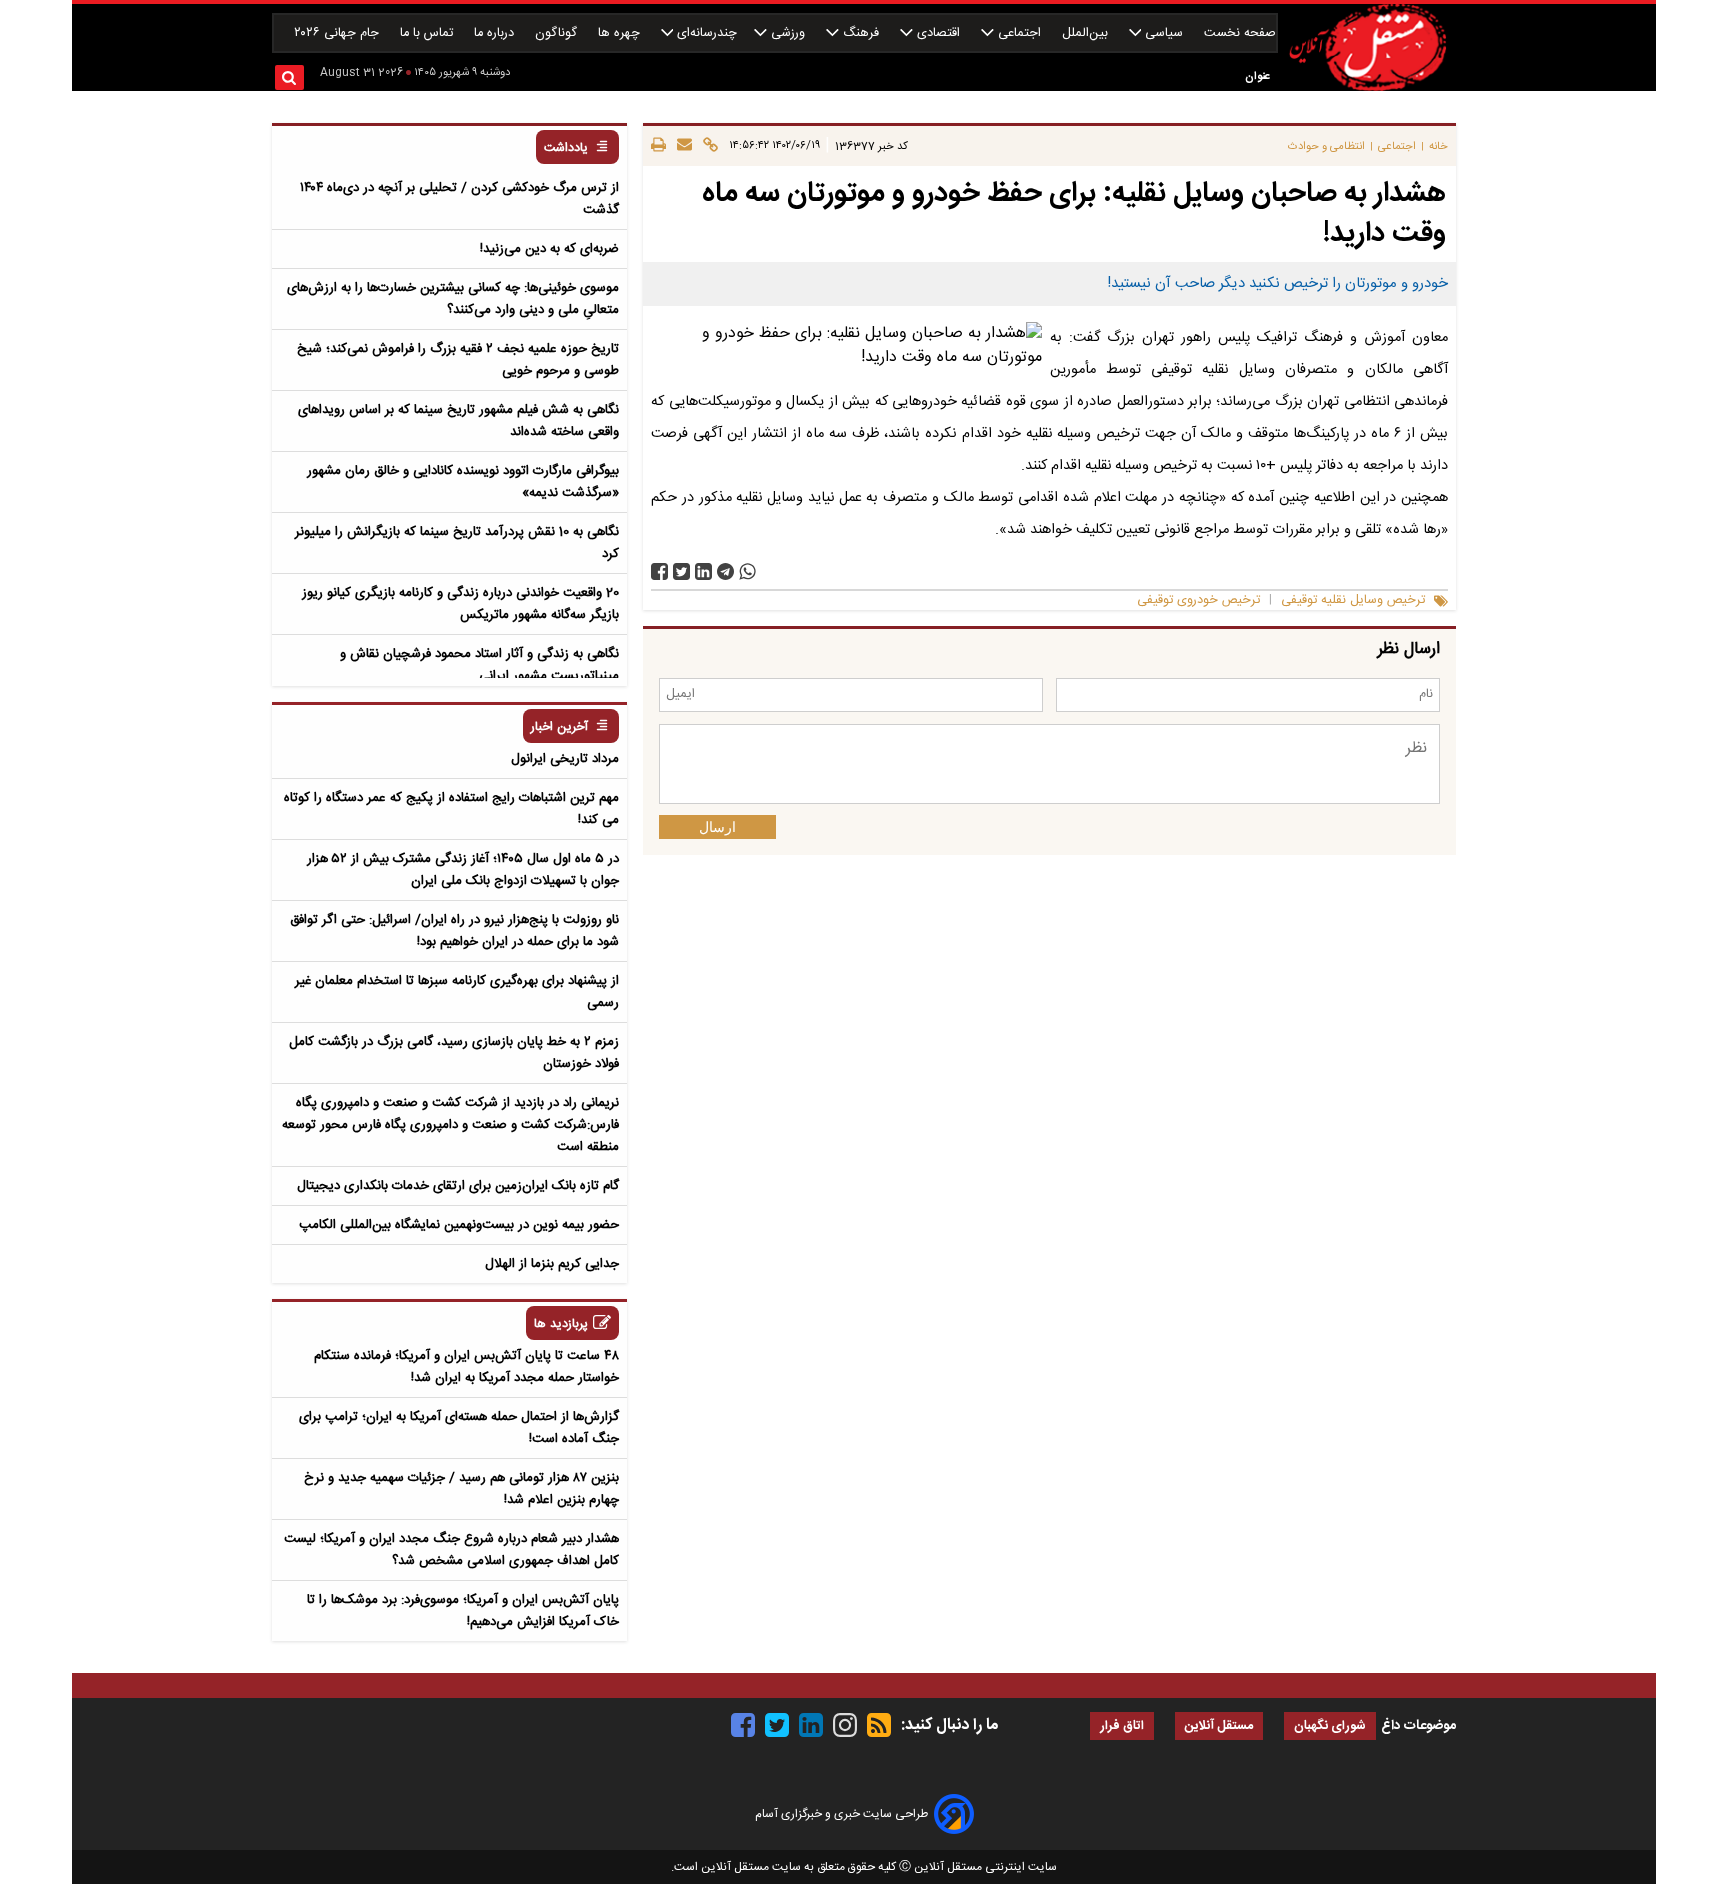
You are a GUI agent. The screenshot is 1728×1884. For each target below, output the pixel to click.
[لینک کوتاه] (707, 146)
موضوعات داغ (1418, 1726)
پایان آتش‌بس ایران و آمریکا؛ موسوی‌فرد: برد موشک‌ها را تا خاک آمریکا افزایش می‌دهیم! (463, 1611)
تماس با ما (428, 33)
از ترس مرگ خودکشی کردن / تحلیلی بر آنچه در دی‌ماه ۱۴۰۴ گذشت (459, 199)
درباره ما (496, 33)
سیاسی (1164, 33)
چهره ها (621, 33)
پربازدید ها (561, 1324)
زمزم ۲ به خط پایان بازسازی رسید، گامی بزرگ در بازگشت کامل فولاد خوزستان (454, 1053)
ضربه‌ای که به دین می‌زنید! (549, 249)
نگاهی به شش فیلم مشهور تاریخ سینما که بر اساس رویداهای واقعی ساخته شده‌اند (458, 421)
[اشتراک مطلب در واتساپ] (747, 571)
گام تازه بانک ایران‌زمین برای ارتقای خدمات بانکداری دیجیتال (458, 1186)
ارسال (717, 827)
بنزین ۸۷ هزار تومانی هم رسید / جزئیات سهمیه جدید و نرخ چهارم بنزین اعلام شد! (461, 1489)
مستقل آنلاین (1219, 1726)
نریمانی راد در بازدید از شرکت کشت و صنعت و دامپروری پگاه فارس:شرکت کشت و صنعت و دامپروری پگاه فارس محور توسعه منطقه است (450, 1125)
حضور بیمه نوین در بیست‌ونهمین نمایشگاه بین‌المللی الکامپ (459, 1225)
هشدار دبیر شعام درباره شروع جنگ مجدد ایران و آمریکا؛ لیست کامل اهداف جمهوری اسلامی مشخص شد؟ (451, 1550)
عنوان (1257, 76)
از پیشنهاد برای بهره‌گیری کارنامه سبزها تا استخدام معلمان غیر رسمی (457, 992)
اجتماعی (1019, 33)
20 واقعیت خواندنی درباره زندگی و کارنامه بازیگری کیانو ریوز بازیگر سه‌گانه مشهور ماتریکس (460, 604)
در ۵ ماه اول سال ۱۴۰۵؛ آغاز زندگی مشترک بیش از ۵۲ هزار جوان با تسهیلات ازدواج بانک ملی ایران (463, 870)
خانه (1438, 146)
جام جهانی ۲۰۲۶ (338, 33)
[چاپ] (658, 146)
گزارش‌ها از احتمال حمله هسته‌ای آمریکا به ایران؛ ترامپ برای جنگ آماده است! (459, 1428)
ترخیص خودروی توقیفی (1198, 600)
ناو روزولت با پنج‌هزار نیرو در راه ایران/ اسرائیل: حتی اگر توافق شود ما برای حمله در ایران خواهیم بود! (454, 931)
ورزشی (788, 33)
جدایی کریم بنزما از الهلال (552, 1264)
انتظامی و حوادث (1326, 146)
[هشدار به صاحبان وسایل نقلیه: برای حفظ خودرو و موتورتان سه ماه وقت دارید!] (725, 571)
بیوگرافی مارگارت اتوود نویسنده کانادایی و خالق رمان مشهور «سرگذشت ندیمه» (463, 482)
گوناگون (558, 33)
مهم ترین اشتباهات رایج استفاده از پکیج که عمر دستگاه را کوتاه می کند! (451, 809)
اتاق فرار (1122, 1726)
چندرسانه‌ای (705, 33)
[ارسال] (681, 146)
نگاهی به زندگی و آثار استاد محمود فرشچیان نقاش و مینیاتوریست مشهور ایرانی (479, 665)
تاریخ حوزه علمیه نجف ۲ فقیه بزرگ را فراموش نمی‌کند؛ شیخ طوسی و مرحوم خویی (458, 360)
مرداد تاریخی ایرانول (565, 759)
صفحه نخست (1240, 33)
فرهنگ (861, 33)
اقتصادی (938, 33)
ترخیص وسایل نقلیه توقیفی (1353, 600)
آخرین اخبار (559, 727)
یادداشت (566, 148)
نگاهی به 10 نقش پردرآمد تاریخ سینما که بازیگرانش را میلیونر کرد (457, 543)
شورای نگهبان (1330, 1726)
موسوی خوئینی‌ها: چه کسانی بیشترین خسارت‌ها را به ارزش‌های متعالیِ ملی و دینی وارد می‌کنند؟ (453, 299)
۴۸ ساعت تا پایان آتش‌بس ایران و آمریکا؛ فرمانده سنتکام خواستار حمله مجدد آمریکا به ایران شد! (466, 1367)
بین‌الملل (1087, 33)
